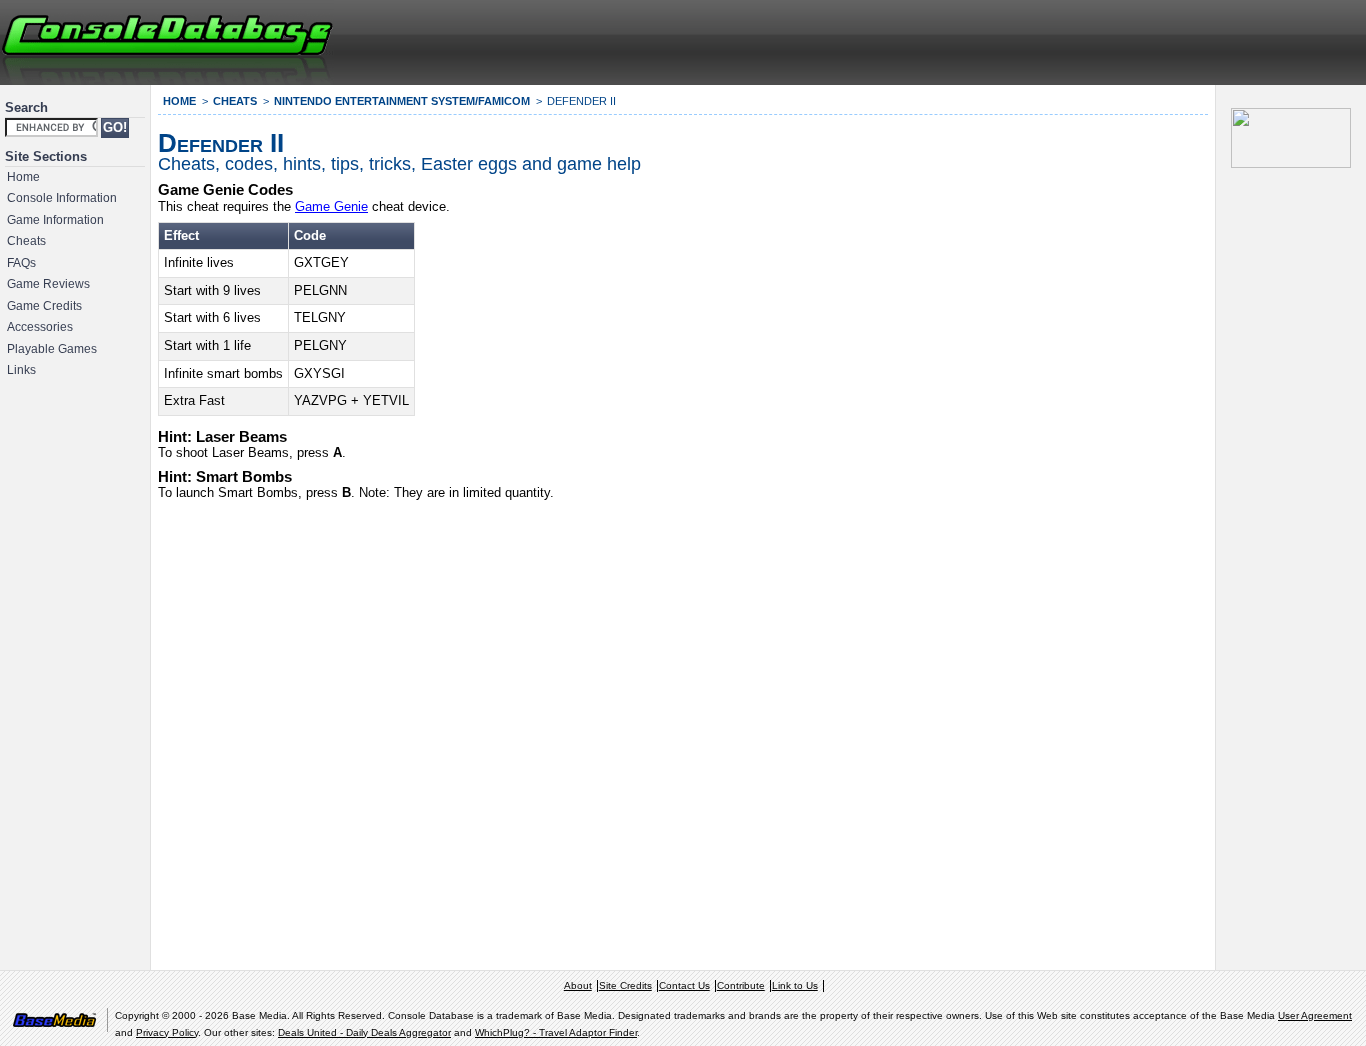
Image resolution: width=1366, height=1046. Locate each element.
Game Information (55, 220)
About (578, 985)
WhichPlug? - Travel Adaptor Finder (556, 1032)
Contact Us (684, 985)
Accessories (40, 327)
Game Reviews (48, 284)
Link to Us (795, 985)
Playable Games (52, 349)
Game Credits (44, 306)
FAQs (21, 263)
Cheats (26, 241)
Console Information (62, 198)
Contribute (741, 985)
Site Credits (625, 985)
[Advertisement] (1122, 40)
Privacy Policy (167, 1032)
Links (21, 370)
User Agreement (1315, 1015)
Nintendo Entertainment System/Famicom (402, 101)
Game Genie (331, 206)
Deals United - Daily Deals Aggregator (364, 1032)
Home (23, 177)
